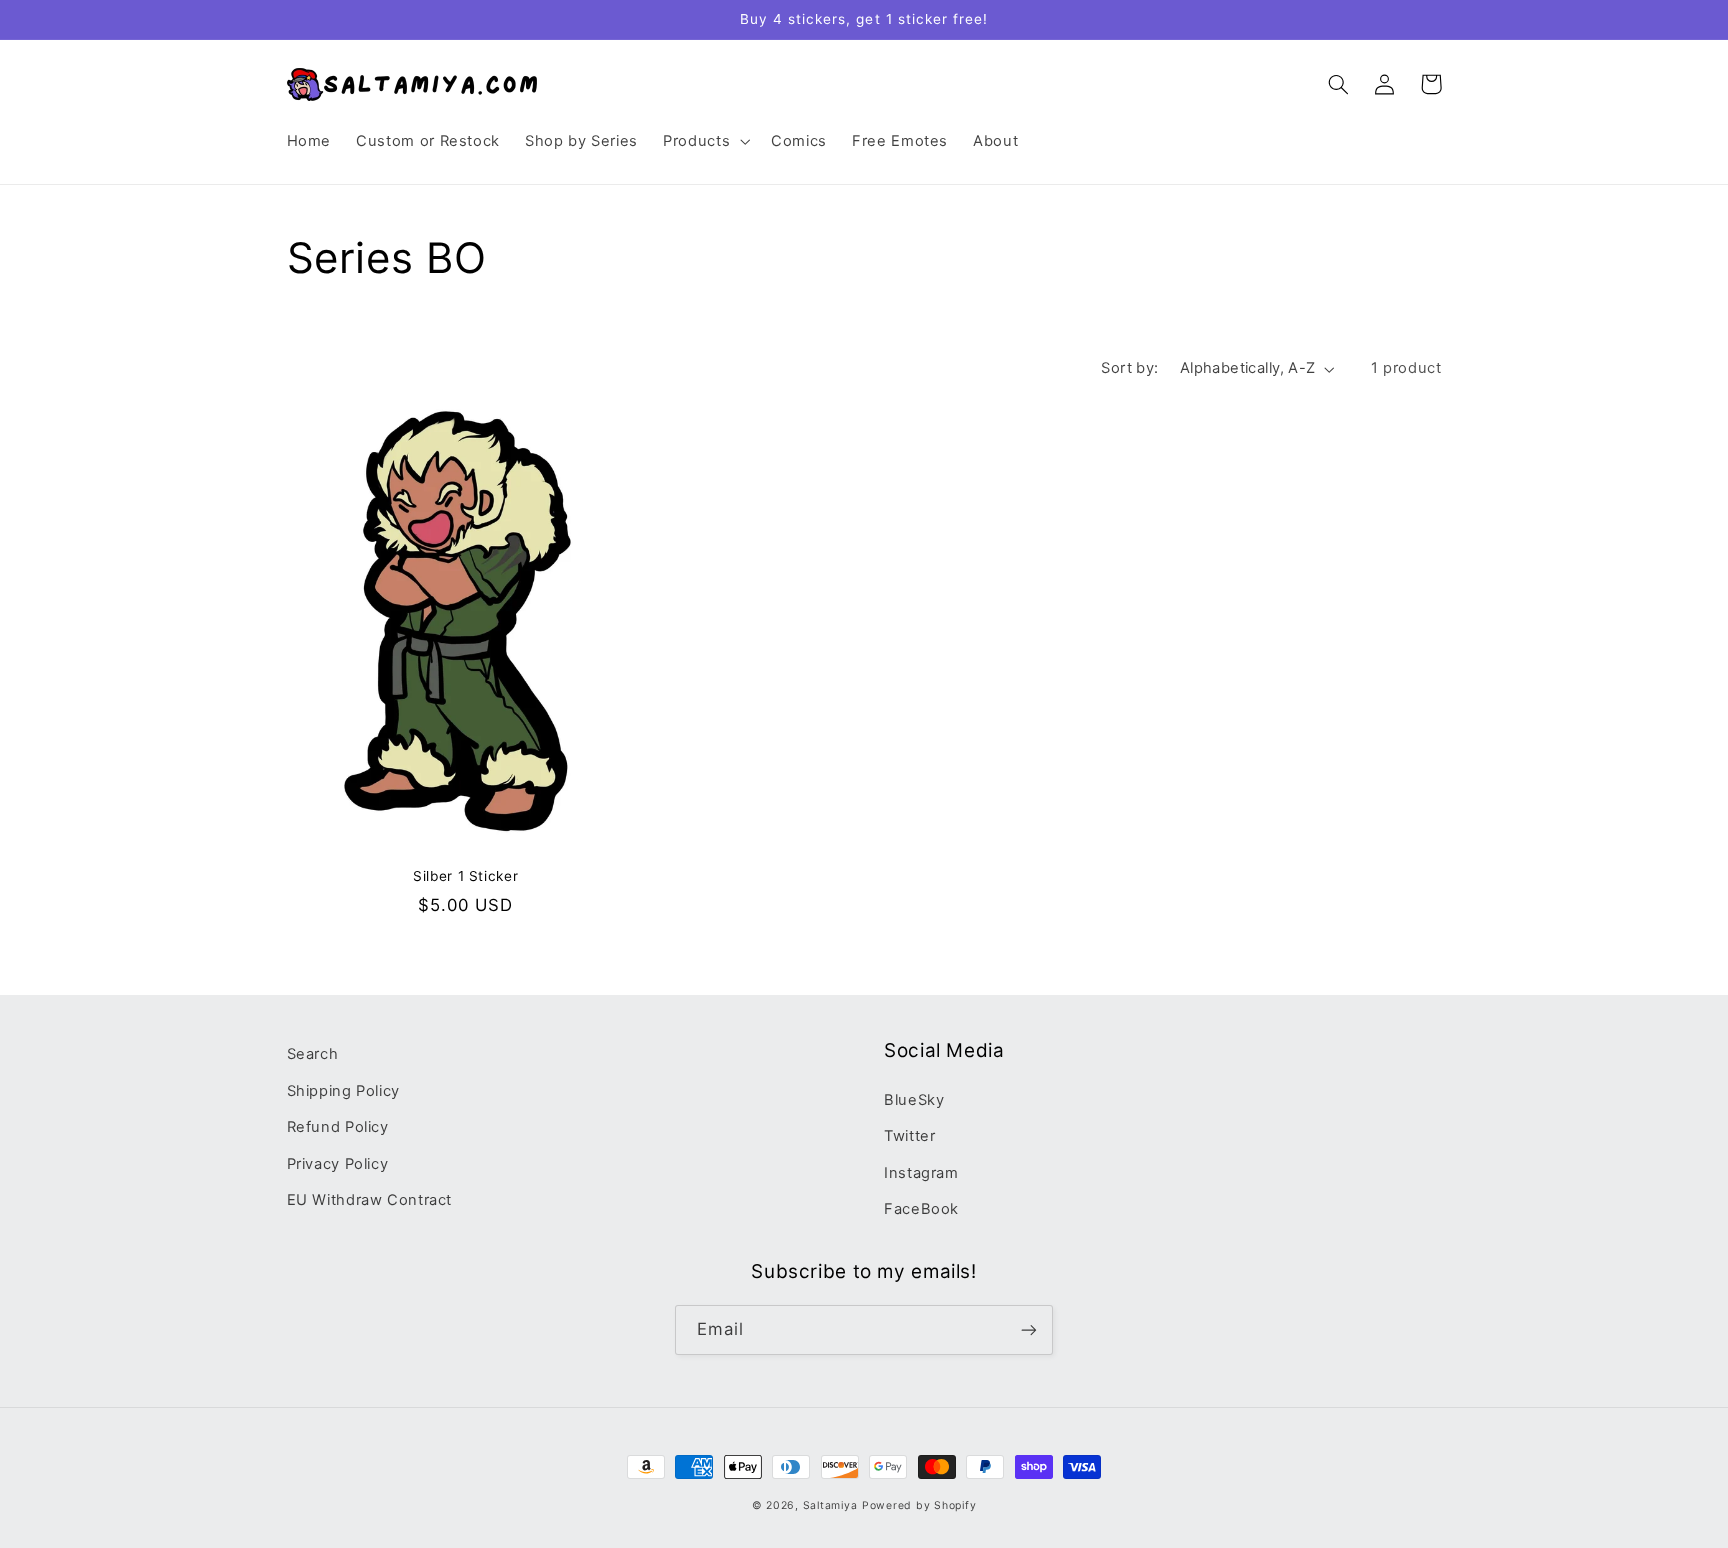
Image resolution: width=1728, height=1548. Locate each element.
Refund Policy (338, 1127)
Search (313, 1054)
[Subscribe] (1029, 1329)
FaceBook (921, 1209)
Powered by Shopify (919, 1505)
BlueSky (914, 1100)
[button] (705, 142)
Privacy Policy (338, 1164)
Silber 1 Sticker (465, 876)
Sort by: (1129, 368)
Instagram (921, 1173)
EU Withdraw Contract (370, 1200)
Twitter (909, 1136)
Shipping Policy (343, 1091)
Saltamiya (830, 1505)
